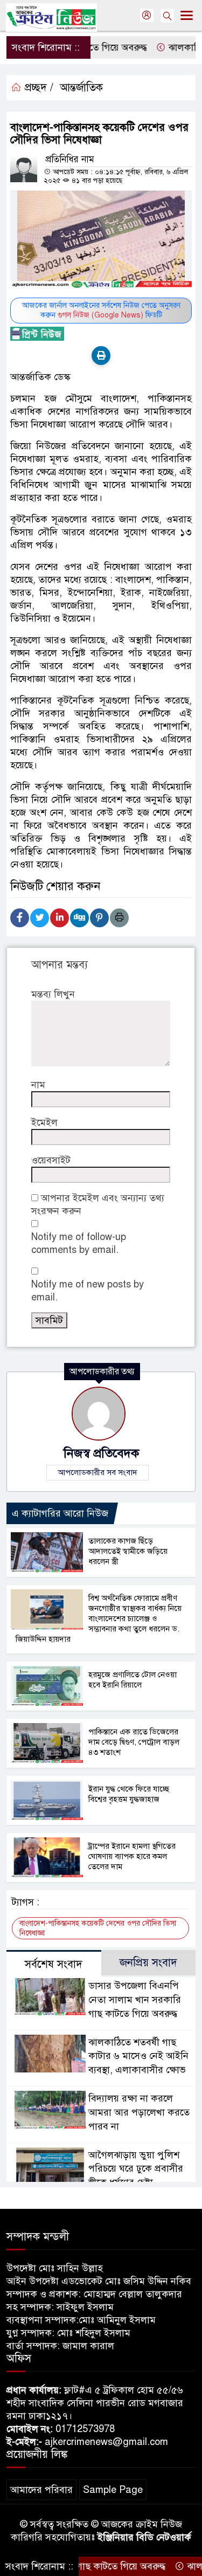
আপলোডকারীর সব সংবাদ (97, 1472)
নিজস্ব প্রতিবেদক (101, 1453)
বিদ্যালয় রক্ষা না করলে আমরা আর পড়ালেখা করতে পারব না (139, 2112)
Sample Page (113, 2490)
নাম (38, 1085)
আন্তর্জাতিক (81, 88)
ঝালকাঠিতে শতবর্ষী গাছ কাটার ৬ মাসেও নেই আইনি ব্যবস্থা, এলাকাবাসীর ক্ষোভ (138, 2056)
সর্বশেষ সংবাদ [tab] (54, 1964)
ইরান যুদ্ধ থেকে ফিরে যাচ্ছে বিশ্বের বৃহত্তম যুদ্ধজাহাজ (129, 1794)
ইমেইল (44, 1122)
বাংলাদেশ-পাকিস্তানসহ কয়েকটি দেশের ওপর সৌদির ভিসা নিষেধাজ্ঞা (98, 1928)
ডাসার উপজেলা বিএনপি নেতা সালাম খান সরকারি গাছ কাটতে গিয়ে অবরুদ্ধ (135, 2000)
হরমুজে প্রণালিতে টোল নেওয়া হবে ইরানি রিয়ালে (133, 1680)
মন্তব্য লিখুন (53, 994)
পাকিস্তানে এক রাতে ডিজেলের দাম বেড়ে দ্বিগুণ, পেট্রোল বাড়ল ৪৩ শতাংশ (134, 1742)
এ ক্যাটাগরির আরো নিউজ (60, 1513)
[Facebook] (20, 918)
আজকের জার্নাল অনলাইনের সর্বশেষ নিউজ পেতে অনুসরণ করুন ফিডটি (101, 310)
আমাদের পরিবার (41, 2490)
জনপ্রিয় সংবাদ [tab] (148, 1963)
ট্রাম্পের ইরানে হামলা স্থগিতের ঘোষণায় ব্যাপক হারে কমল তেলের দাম (132, 1856)
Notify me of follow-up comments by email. (79, 1243)
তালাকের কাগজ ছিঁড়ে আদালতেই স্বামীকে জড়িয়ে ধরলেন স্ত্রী (128, 1551)
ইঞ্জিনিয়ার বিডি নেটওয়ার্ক (144, 2537)
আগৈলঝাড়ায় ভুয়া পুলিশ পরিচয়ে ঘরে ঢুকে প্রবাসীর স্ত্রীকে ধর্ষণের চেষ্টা (136, 2169)
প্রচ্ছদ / (37, 88)
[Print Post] (101, 356)
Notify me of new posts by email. (88, 1291)
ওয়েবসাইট (51, 1160)
